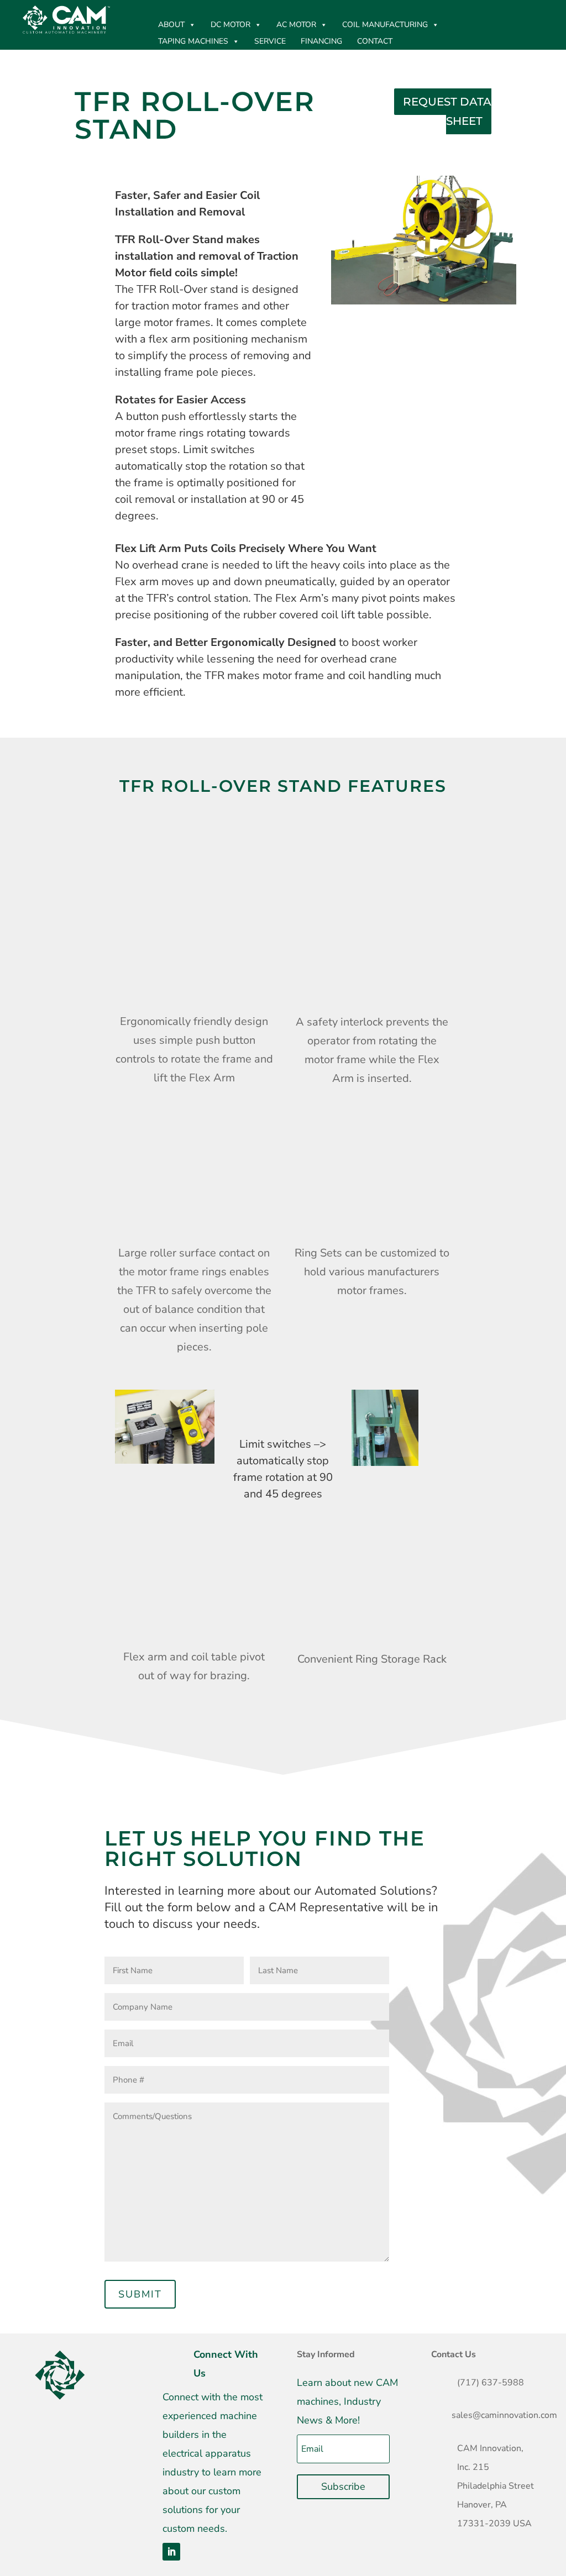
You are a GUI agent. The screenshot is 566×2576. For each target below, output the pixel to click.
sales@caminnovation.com (504, 2415)
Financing (321, 41)
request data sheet (447, 111)
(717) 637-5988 (491, 2383)
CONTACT (375, 41)
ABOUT (171, 25)
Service (270, 41)
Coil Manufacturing (385, 25)
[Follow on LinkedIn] (171, 2552)
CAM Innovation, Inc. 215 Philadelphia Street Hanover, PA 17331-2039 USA (496, 2486)
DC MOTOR (230, 25)
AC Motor (296, 25)
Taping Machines (193, 41)
